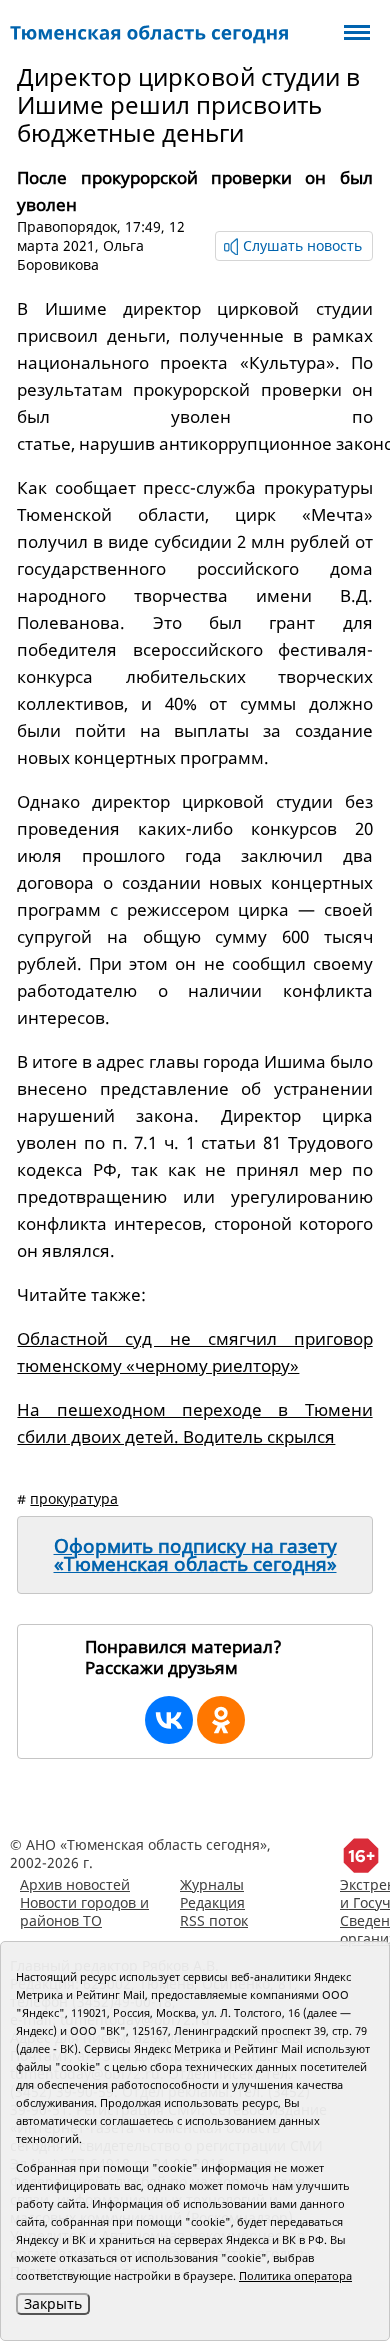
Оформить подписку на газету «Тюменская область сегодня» (195, 1555)
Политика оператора (295, 2275)
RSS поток (214, 1920)
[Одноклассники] (221, 1720)
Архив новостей (75, 1884)
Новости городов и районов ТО (84, 1911)
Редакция (212, 1902)
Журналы (212, 1884)
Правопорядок (67, 226)
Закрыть (53, 2303)
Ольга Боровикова (80, 255)
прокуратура (74, 1498)
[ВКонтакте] (169, 1720)
